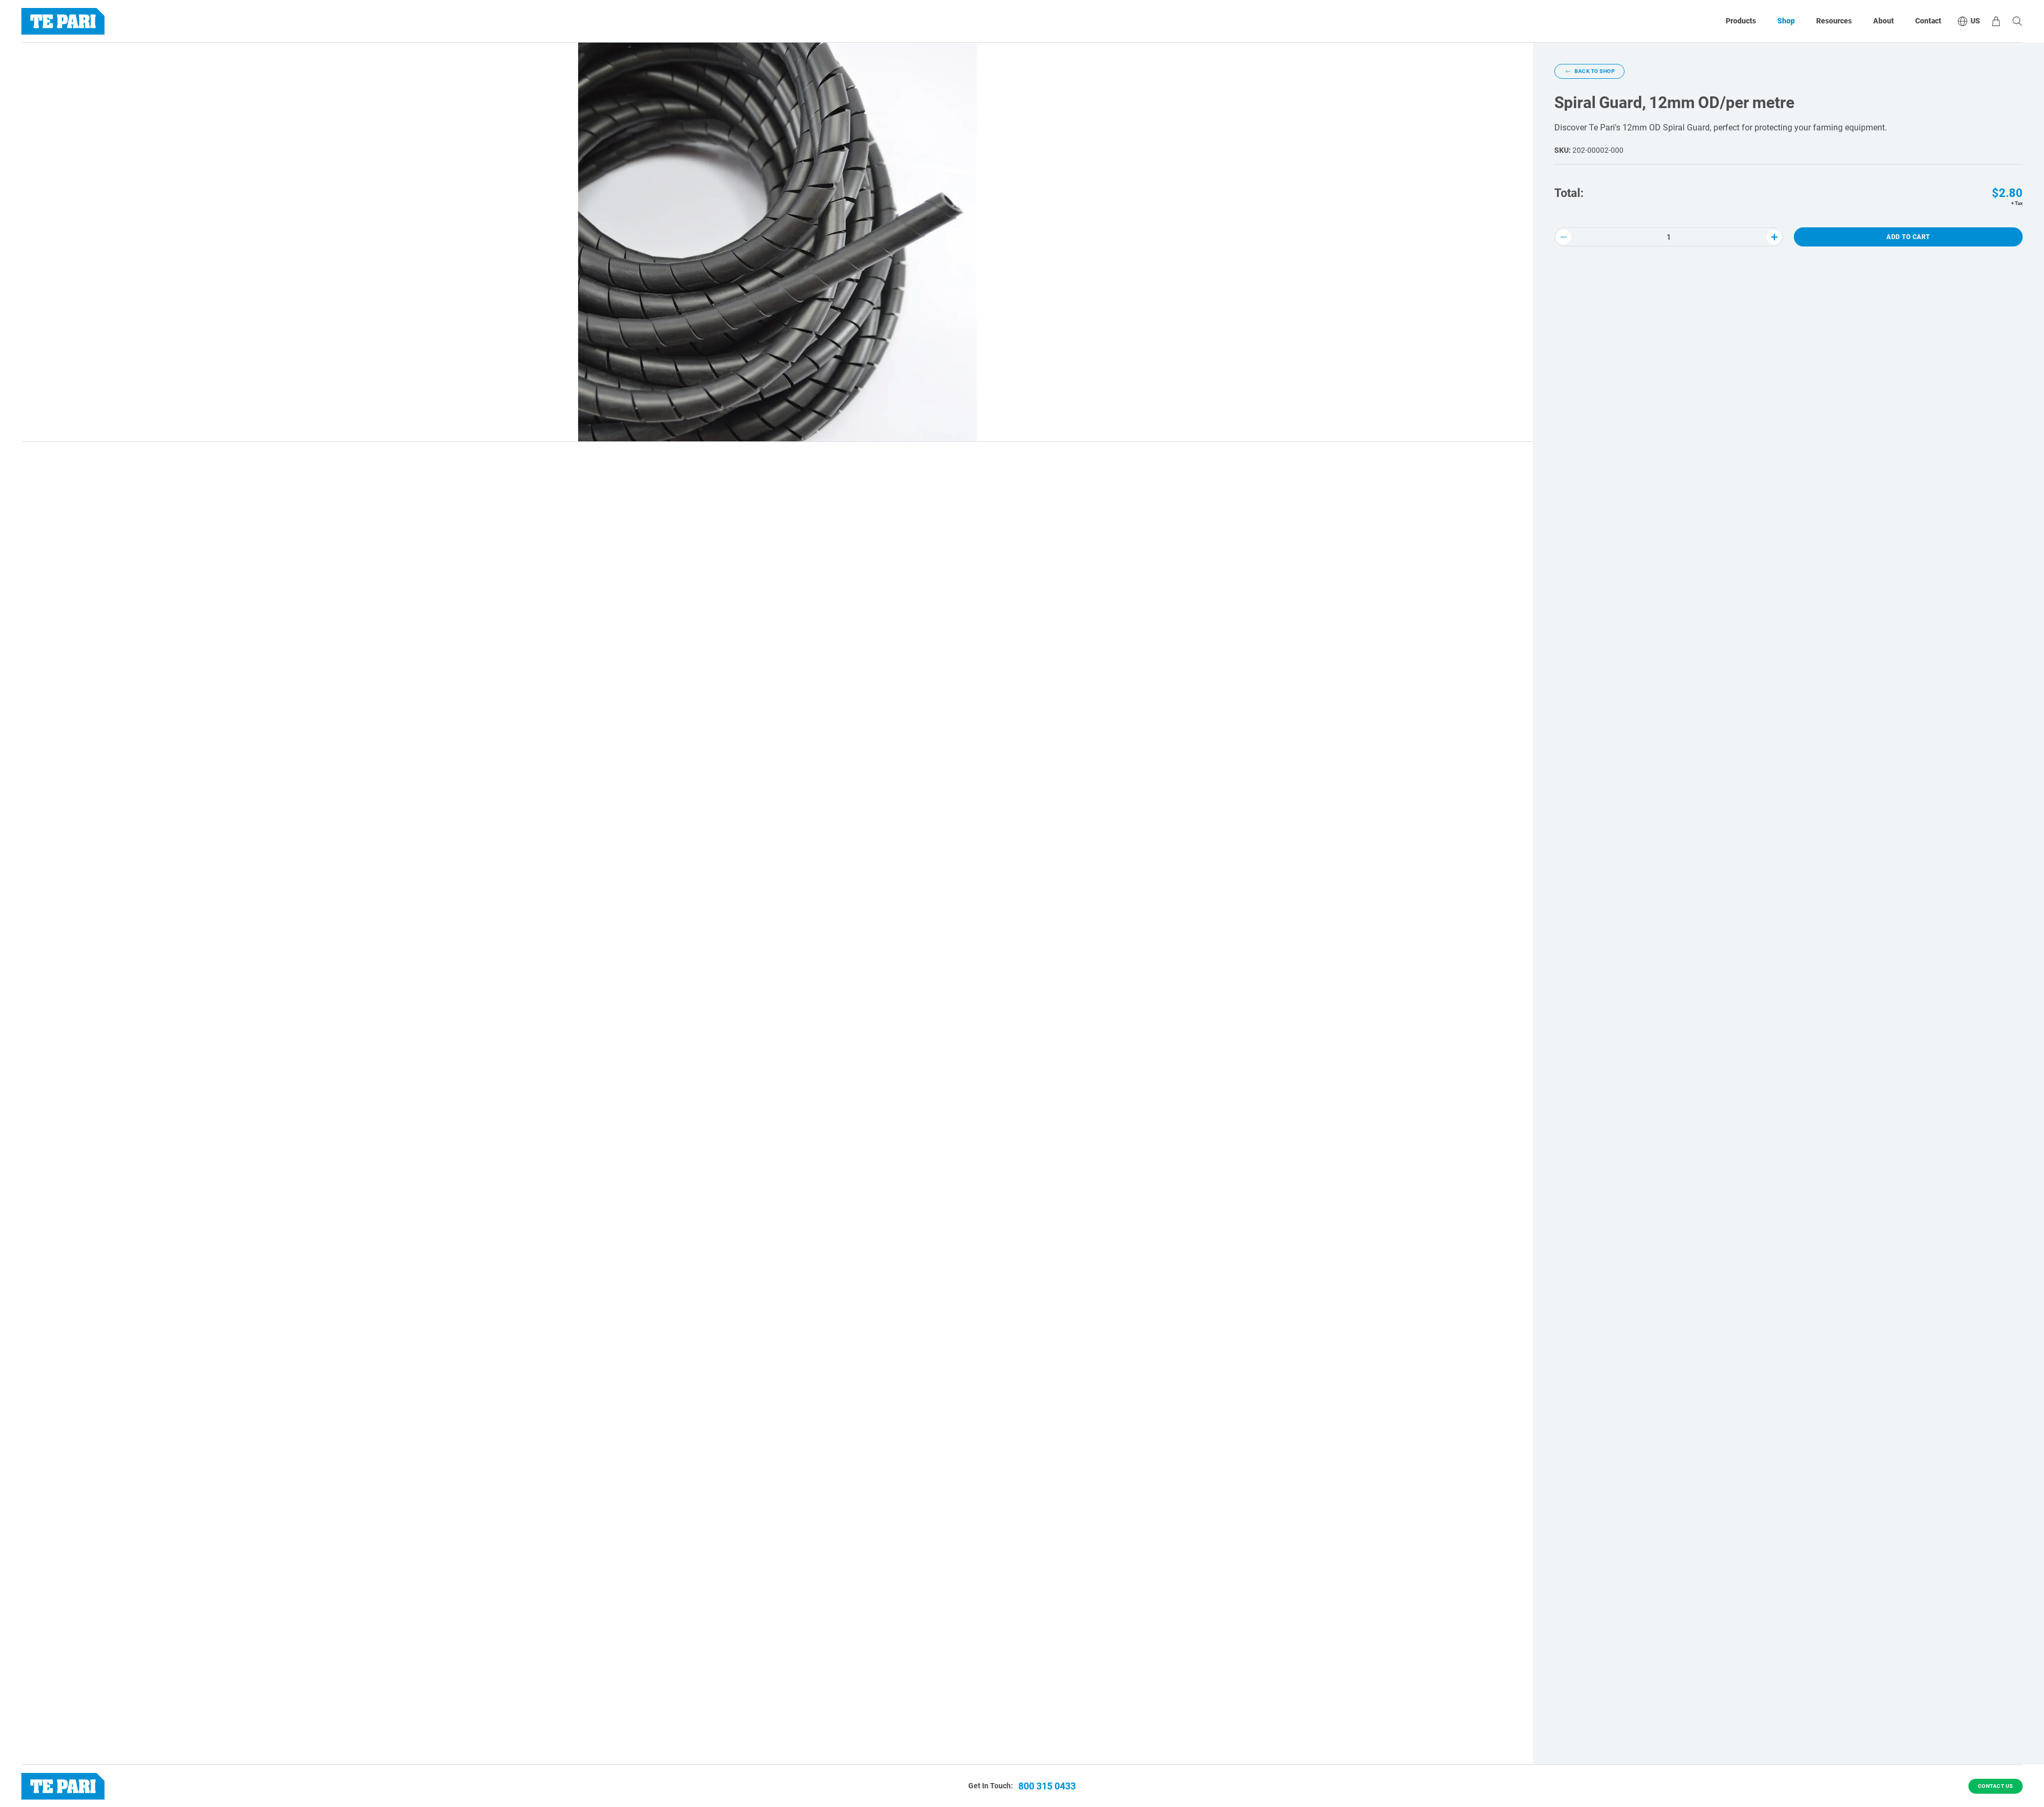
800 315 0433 (1047, 1786)
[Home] (63, 21)
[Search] (2017, 21)
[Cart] (1996, 21)
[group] (777, 242)
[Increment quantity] (1774, 237)
